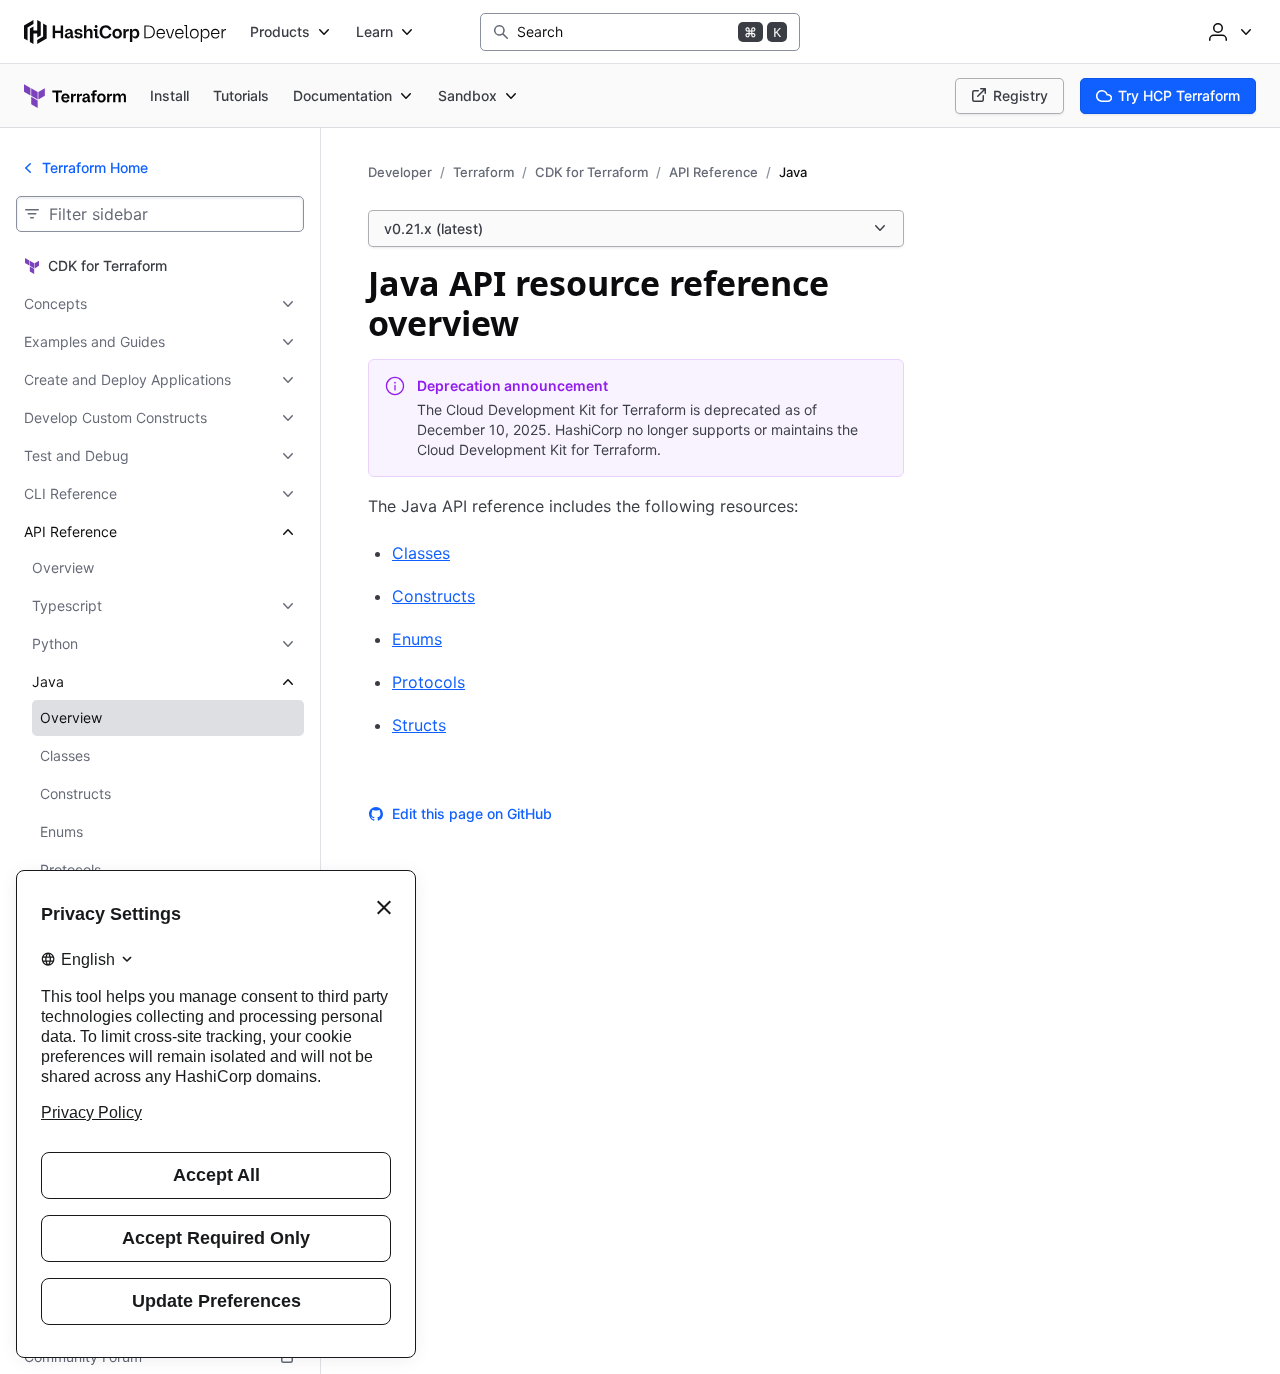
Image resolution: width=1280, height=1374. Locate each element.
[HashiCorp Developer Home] (125, 32)
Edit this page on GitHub (472, 813)
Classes (421, 553)
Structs (419, 725)
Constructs (433, 596)
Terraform (483, 172)
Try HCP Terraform (1179, 95)
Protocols (428, 682)
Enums (417, 639)
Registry (1020, 95)
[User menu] (1228, 32)
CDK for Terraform (591, 172)
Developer (400, 172)
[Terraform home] (75, 96)
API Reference (713, 172)
